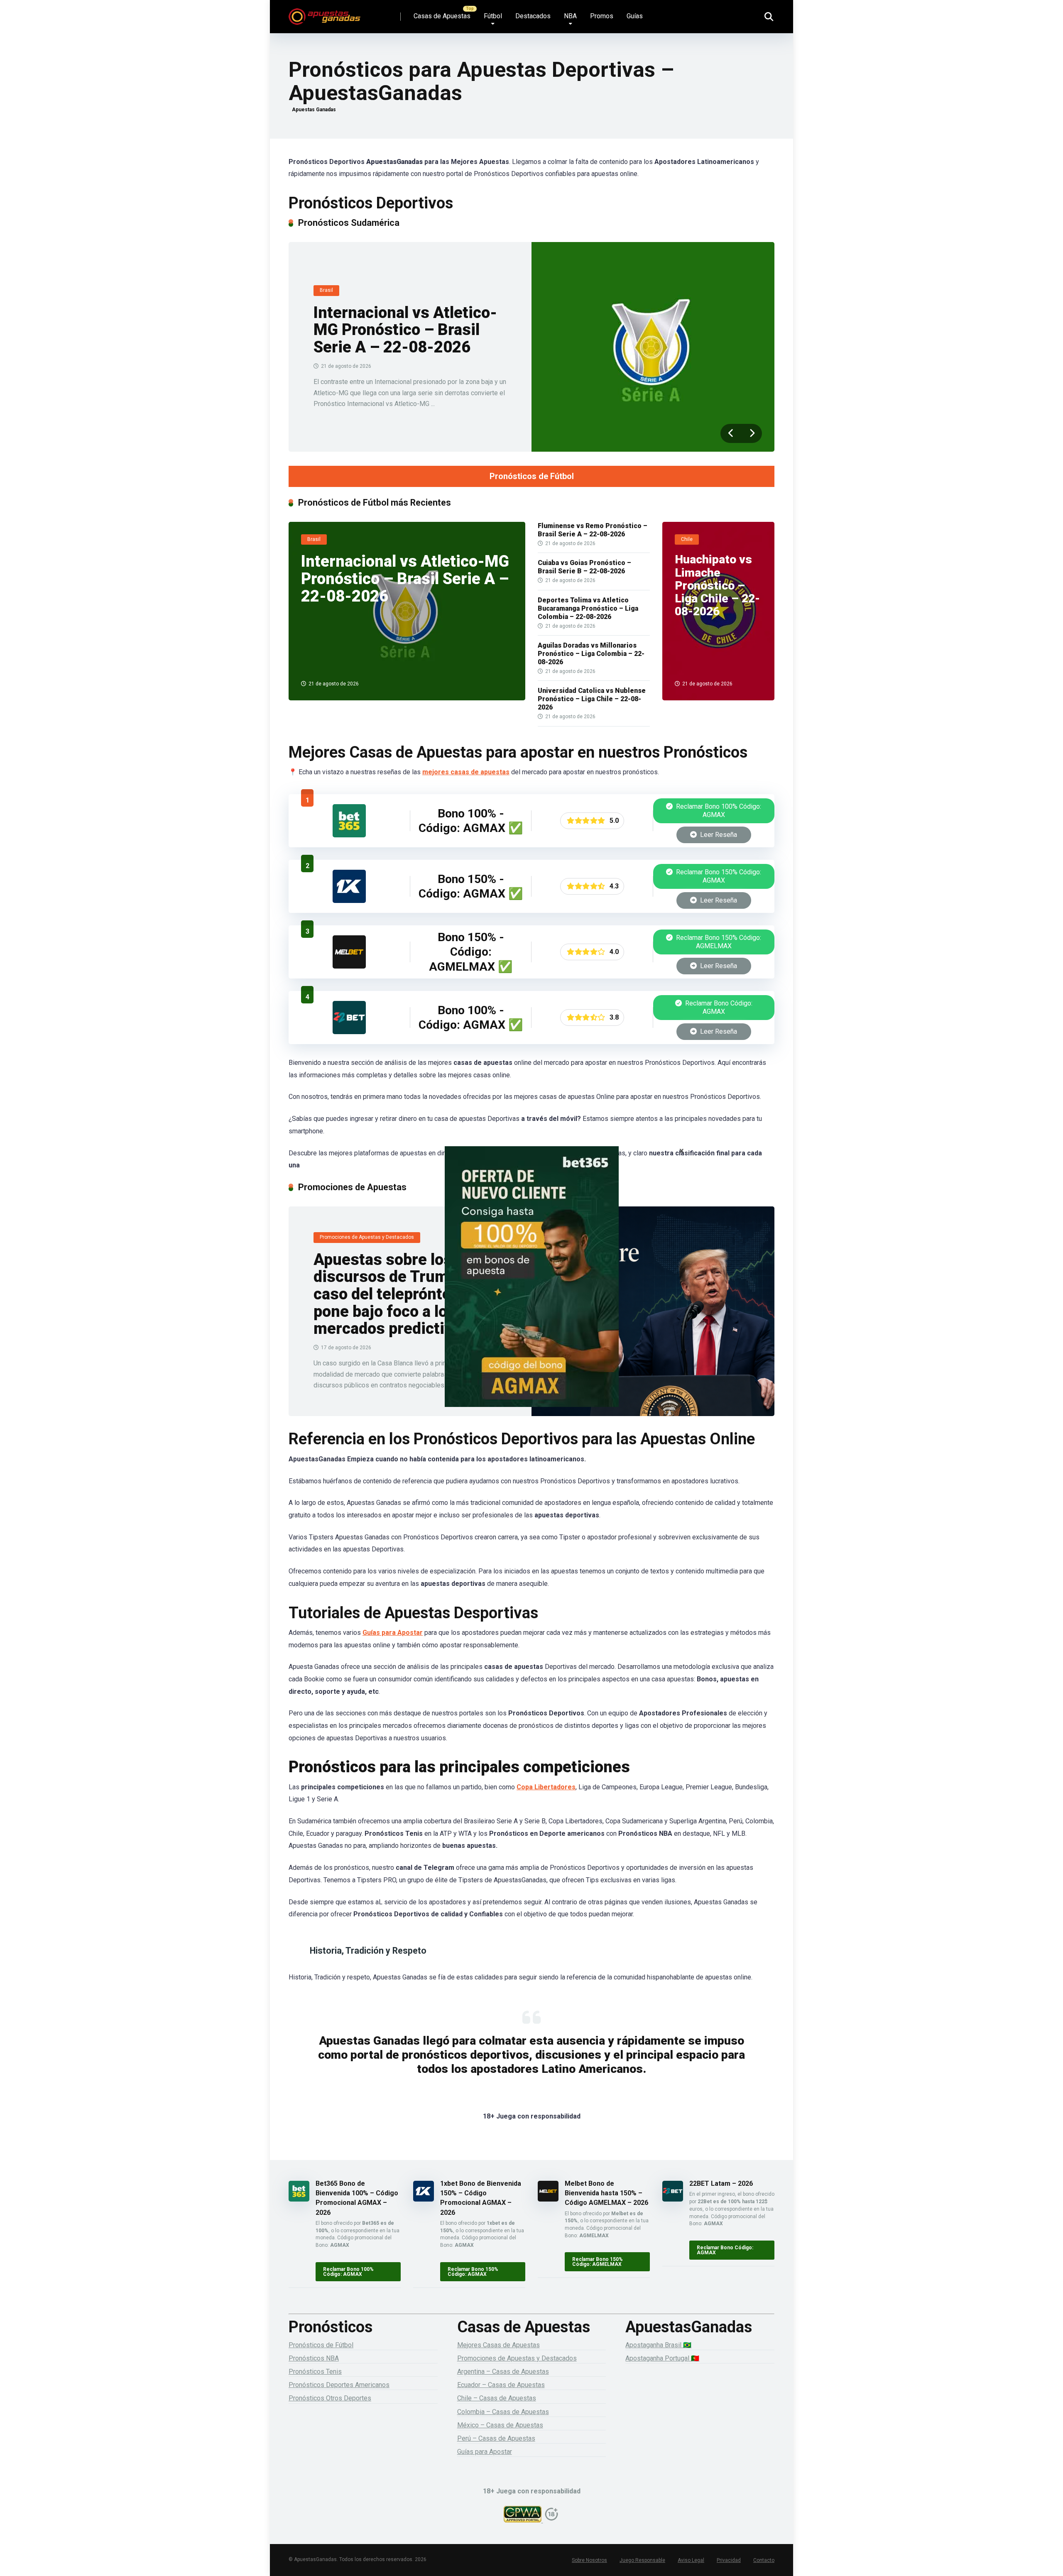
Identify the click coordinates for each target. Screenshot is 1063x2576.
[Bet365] (531, 1288)
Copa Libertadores (546, 1787)
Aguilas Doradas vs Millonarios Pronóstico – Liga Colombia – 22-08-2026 (591, 654)
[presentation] (731, 433)
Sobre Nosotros (589, 2560)
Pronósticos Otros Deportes (330, 2398)
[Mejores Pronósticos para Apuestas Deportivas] (325, 13)
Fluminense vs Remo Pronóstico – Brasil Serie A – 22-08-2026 (593, 530)
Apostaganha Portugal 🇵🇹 (662, 2358)
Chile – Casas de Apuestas (497, 2398)
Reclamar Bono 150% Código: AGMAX (718, 876)
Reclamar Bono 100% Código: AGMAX (718, 811)
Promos (602, 16)
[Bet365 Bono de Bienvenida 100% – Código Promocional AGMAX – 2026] (349, 835)
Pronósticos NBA (314, 2358)
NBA (570, 16)
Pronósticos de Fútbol (532, 476)
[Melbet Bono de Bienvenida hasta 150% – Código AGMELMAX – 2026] (349, 966)
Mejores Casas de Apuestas (498, 2345)
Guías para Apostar (393, 1633)
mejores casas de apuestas (466, 772)
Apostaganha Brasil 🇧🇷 (658, 2345)
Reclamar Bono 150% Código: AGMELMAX (718, 942)
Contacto (764, 2560)
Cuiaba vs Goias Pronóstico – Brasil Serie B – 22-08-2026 (584, 567)
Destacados (533, 16)
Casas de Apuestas (442, 16)
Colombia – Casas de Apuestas (503, 2412)
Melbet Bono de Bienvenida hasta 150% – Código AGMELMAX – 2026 (606, 2193)
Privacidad (729, 2560)
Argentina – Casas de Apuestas (503, 2372)
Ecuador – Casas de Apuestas (501, 2385)
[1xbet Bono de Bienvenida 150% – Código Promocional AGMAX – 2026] (349, 901)
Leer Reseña (718, 835)
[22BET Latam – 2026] (349, 1032)
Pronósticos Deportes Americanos (339, 2385)
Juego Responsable (642, 2560)
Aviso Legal (691, 2560)
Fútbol (493, 16)
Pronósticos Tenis (315, 2372)
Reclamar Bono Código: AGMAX (718, 1007)
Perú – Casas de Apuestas (496, 2438)
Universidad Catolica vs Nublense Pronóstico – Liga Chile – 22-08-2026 (592, 699)
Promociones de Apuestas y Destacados (517, 2358)
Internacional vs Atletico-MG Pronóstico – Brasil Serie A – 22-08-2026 (405, 330)
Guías (635, 16)
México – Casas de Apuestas (500, 2425)
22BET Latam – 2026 (721, 2183)
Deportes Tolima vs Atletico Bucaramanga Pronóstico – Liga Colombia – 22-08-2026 (588, 608)
